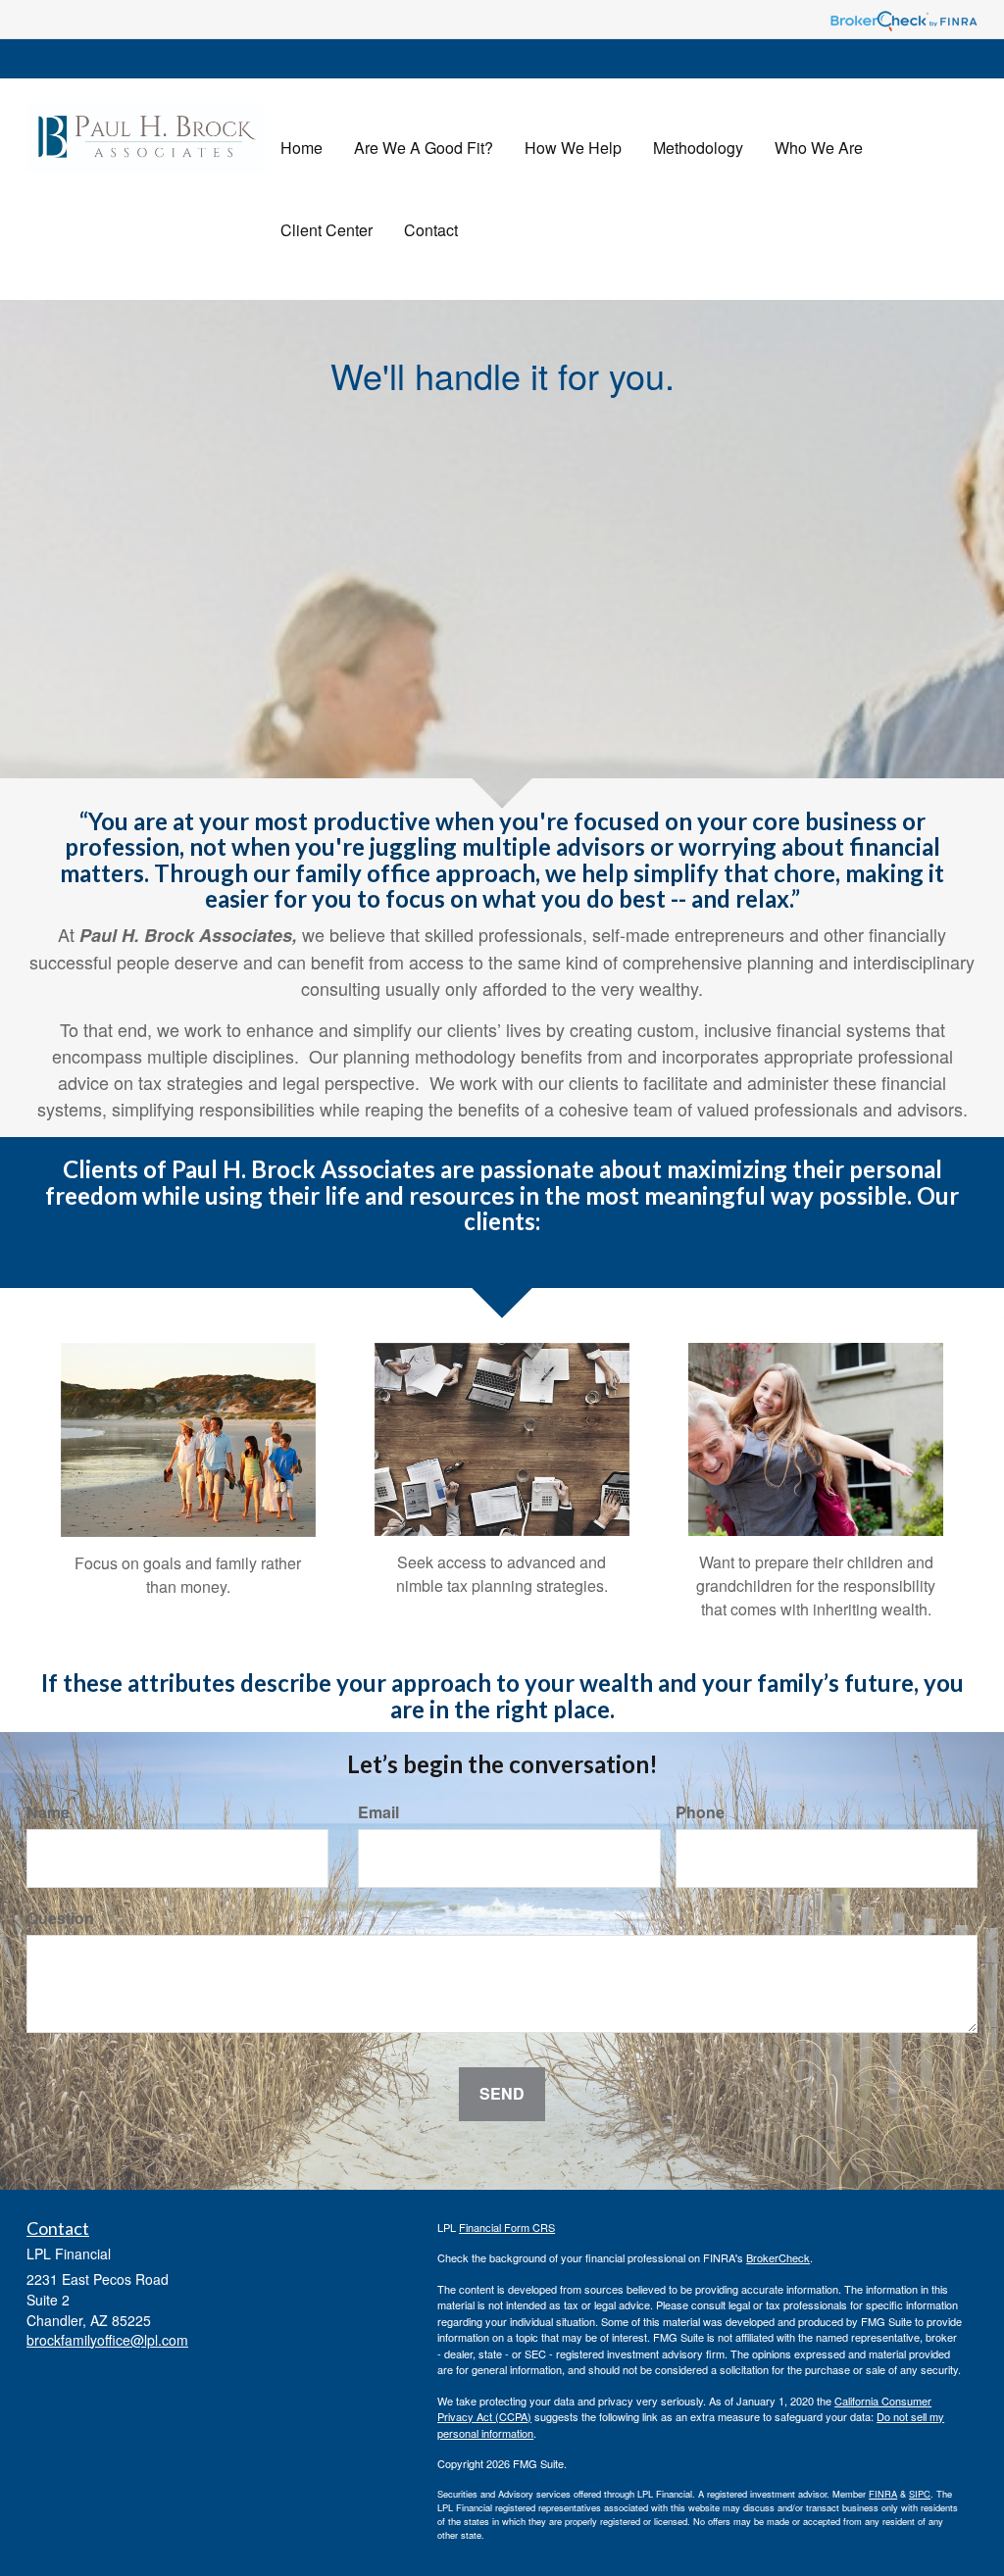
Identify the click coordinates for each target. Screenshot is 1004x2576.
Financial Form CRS (507, 2227)
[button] (424, 148)
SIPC (920, 2494)
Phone (700, 1812)
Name (48, 1812)
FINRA (883, 2494)
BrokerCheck (778, 2257)
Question (60, 1918)
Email (378, 1812)
